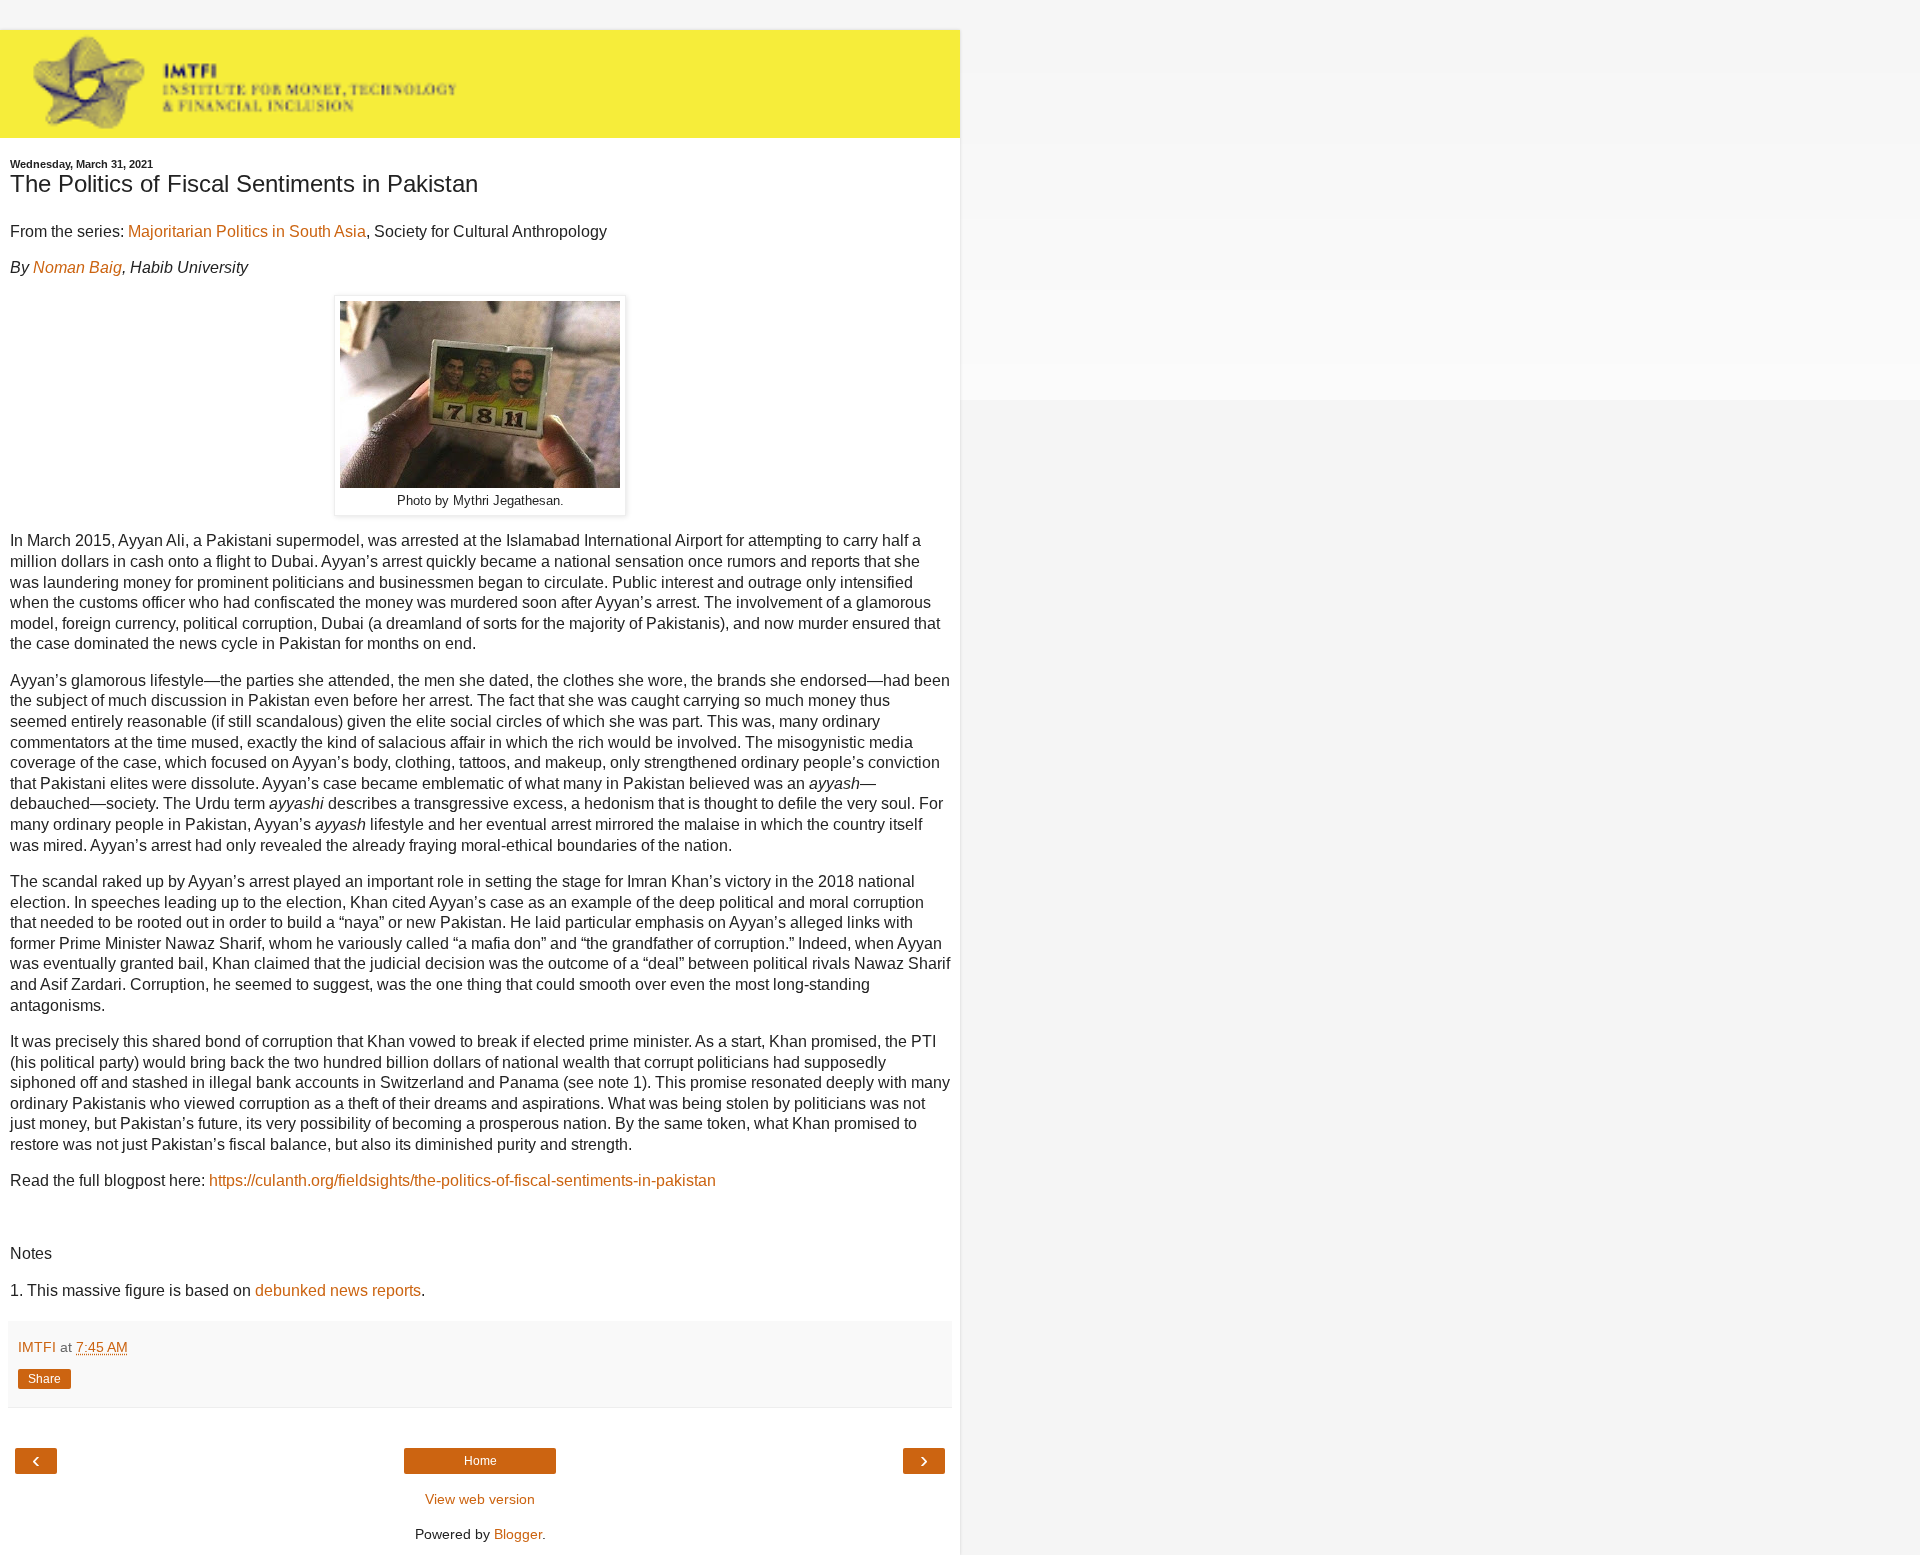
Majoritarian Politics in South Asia (247, 231)
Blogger (518, 1534)
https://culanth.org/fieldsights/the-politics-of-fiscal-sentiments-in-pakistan (462, 1180)
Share (44, 1379)
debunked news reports (338, 1290)
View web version (480, 1499)
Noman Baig (77, 267)
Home (480, 1461)
